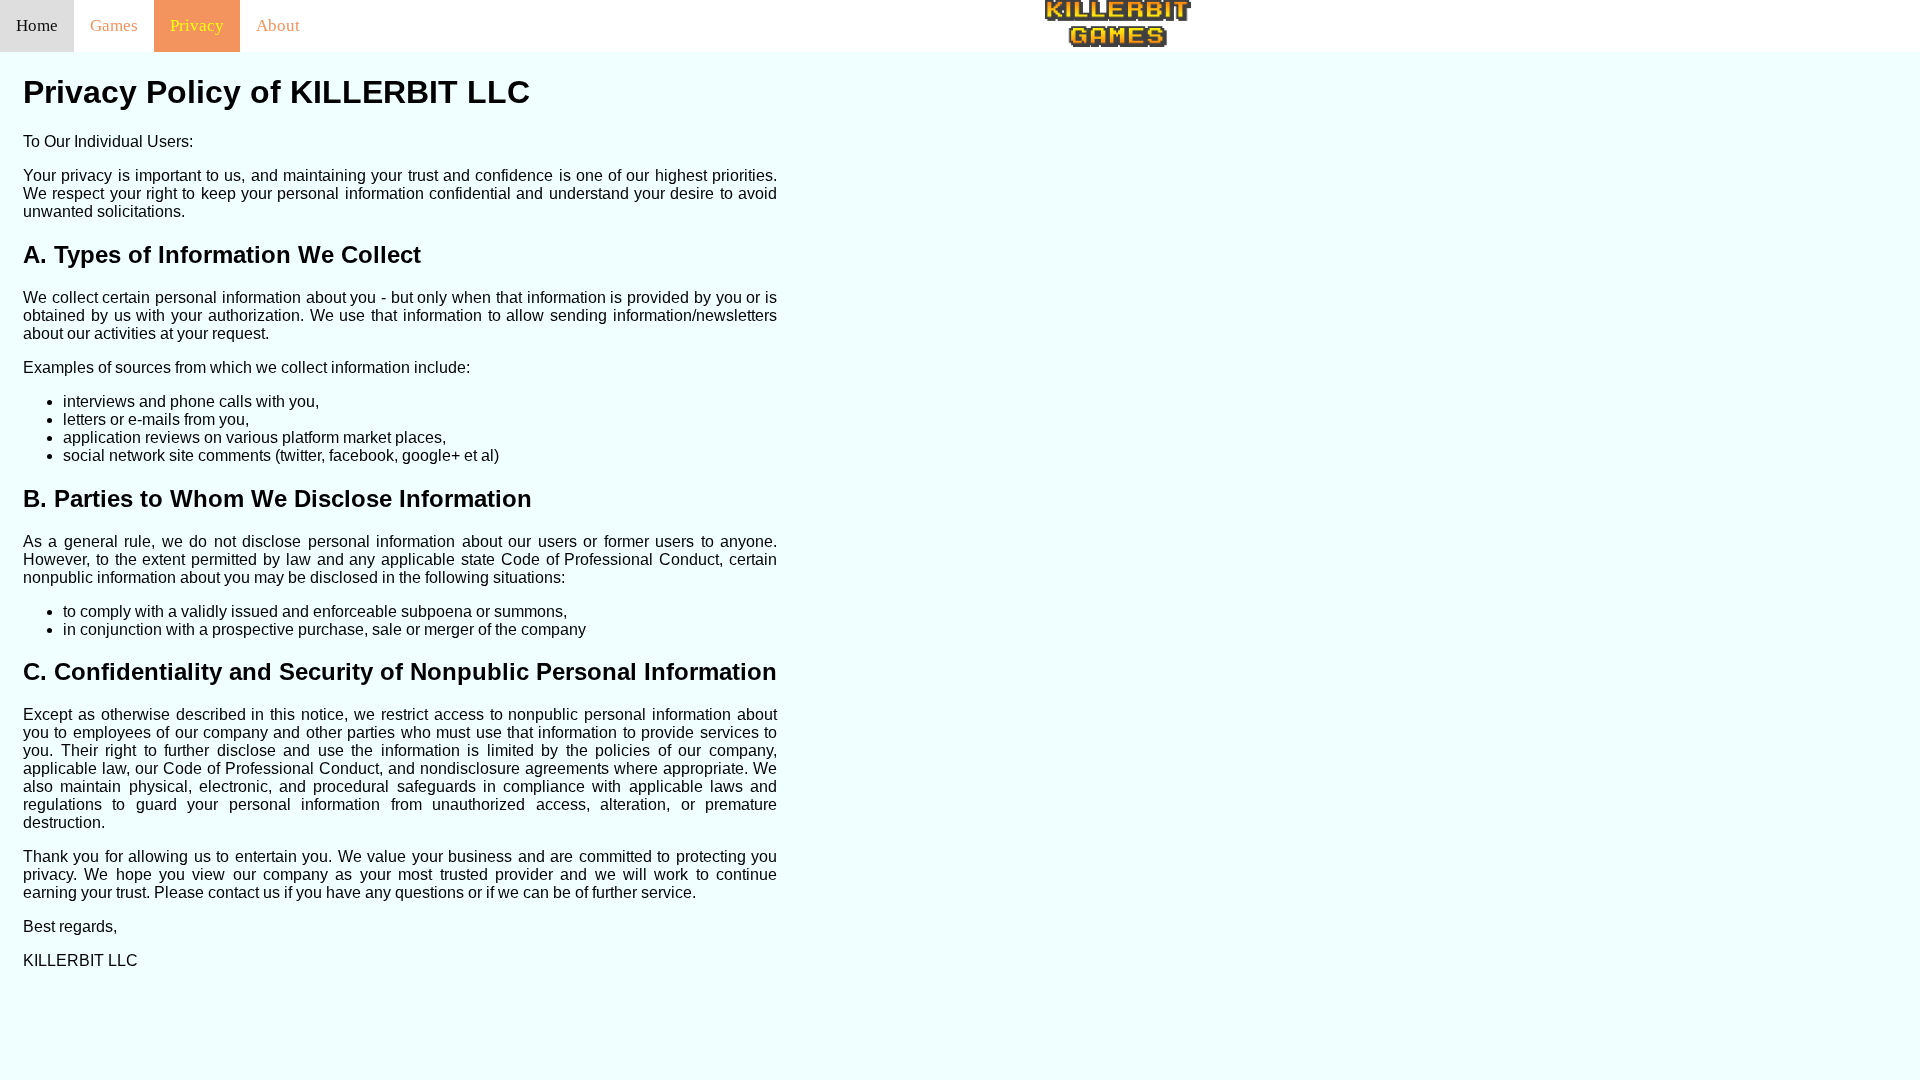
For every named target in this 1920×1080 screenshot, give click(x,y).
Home (37, 25)
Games (114, 25)
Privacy (197, 25)
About (278, 25)
